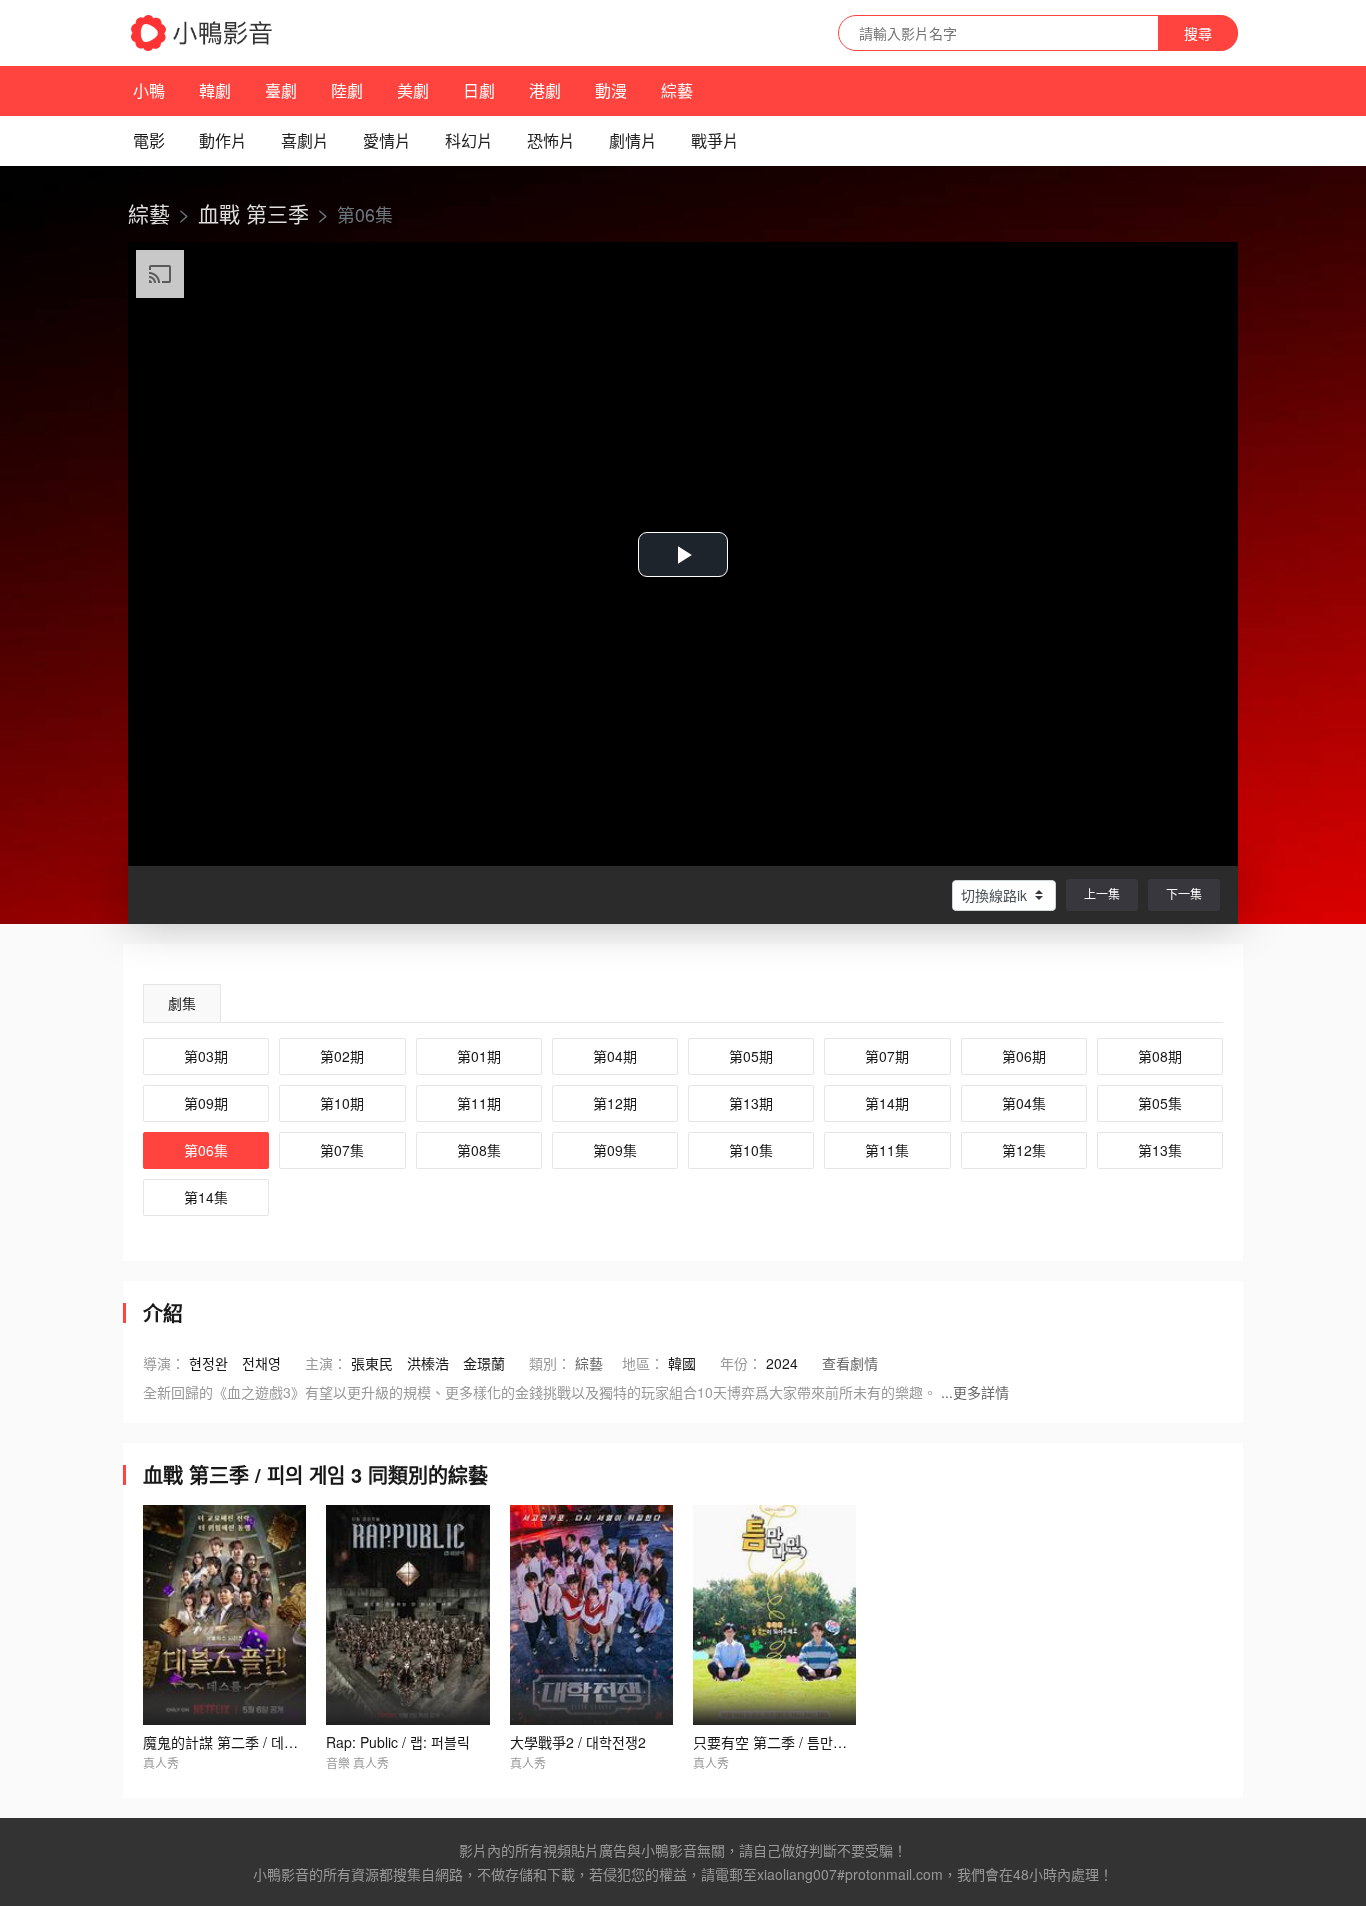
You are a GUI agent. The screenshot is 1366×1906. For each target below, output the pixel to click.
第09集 (615, 1150)
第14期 (887, 1103)
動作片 (223, 140)
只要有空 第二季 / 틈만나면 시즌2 (795, 1742)
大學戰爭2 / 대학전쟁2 (578, 1742)
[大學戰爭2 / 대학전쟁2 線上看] (591, 1615)
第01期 (479, 1056)
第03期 (206, 1056)
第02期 (342, 1056)
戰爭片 (715, 140)
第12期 (615, 1103)
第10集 (751, 1150)
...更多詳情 (975, 1392)
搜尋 (1198, 33)
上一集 (1102, 893)
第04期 (615, 1056)
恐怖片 (551, 140)
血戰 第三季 (253, 213)
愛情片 (387, 140)
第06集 (206, 1150)
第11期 (479, 1103)
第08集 (479, 1150)
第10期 (342, 1103)
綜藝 (677, 90)
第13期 (751, 1103)
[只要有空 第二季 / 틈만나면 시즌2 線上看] (774, 1615)
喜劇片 (305, 140)
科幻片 (469, 140)
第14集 (206, 1197)
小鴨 (149, 90)
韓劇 (215, 90)
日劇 (479, 90)
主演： (326, 1363)
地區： (643, 1363)
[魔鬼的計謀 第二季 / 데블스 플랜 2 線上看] (224, 1615)
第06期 (1024, 1056)
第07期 (887, 1056)
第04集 (1024, 1103)
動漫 (611, 90)
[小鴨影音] (203, 33)
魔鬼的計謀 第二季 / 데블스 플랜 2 (247, 1742)
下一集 (1184, 893)
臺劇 (281, 90)
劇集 (182, 1003)
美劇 (413, 90)
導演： (164, 1363)
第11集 (887, 1150)
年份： (741, 1363)
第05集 (1160, 1103)
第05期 (751, 1056)
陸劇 (347, 90)
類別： (550, 1363)
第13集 (1160, 1150)
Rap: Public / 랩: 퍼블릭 (398, 1742)
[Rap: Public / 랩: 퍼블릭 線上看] (407, 1615)
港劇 (545, 90)
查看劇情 (850, 1363)
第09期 (206, 1103)
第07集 (342, 1150)
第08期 (1160, 1056)
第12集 (1024, 1150)
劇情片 (633, 140)
